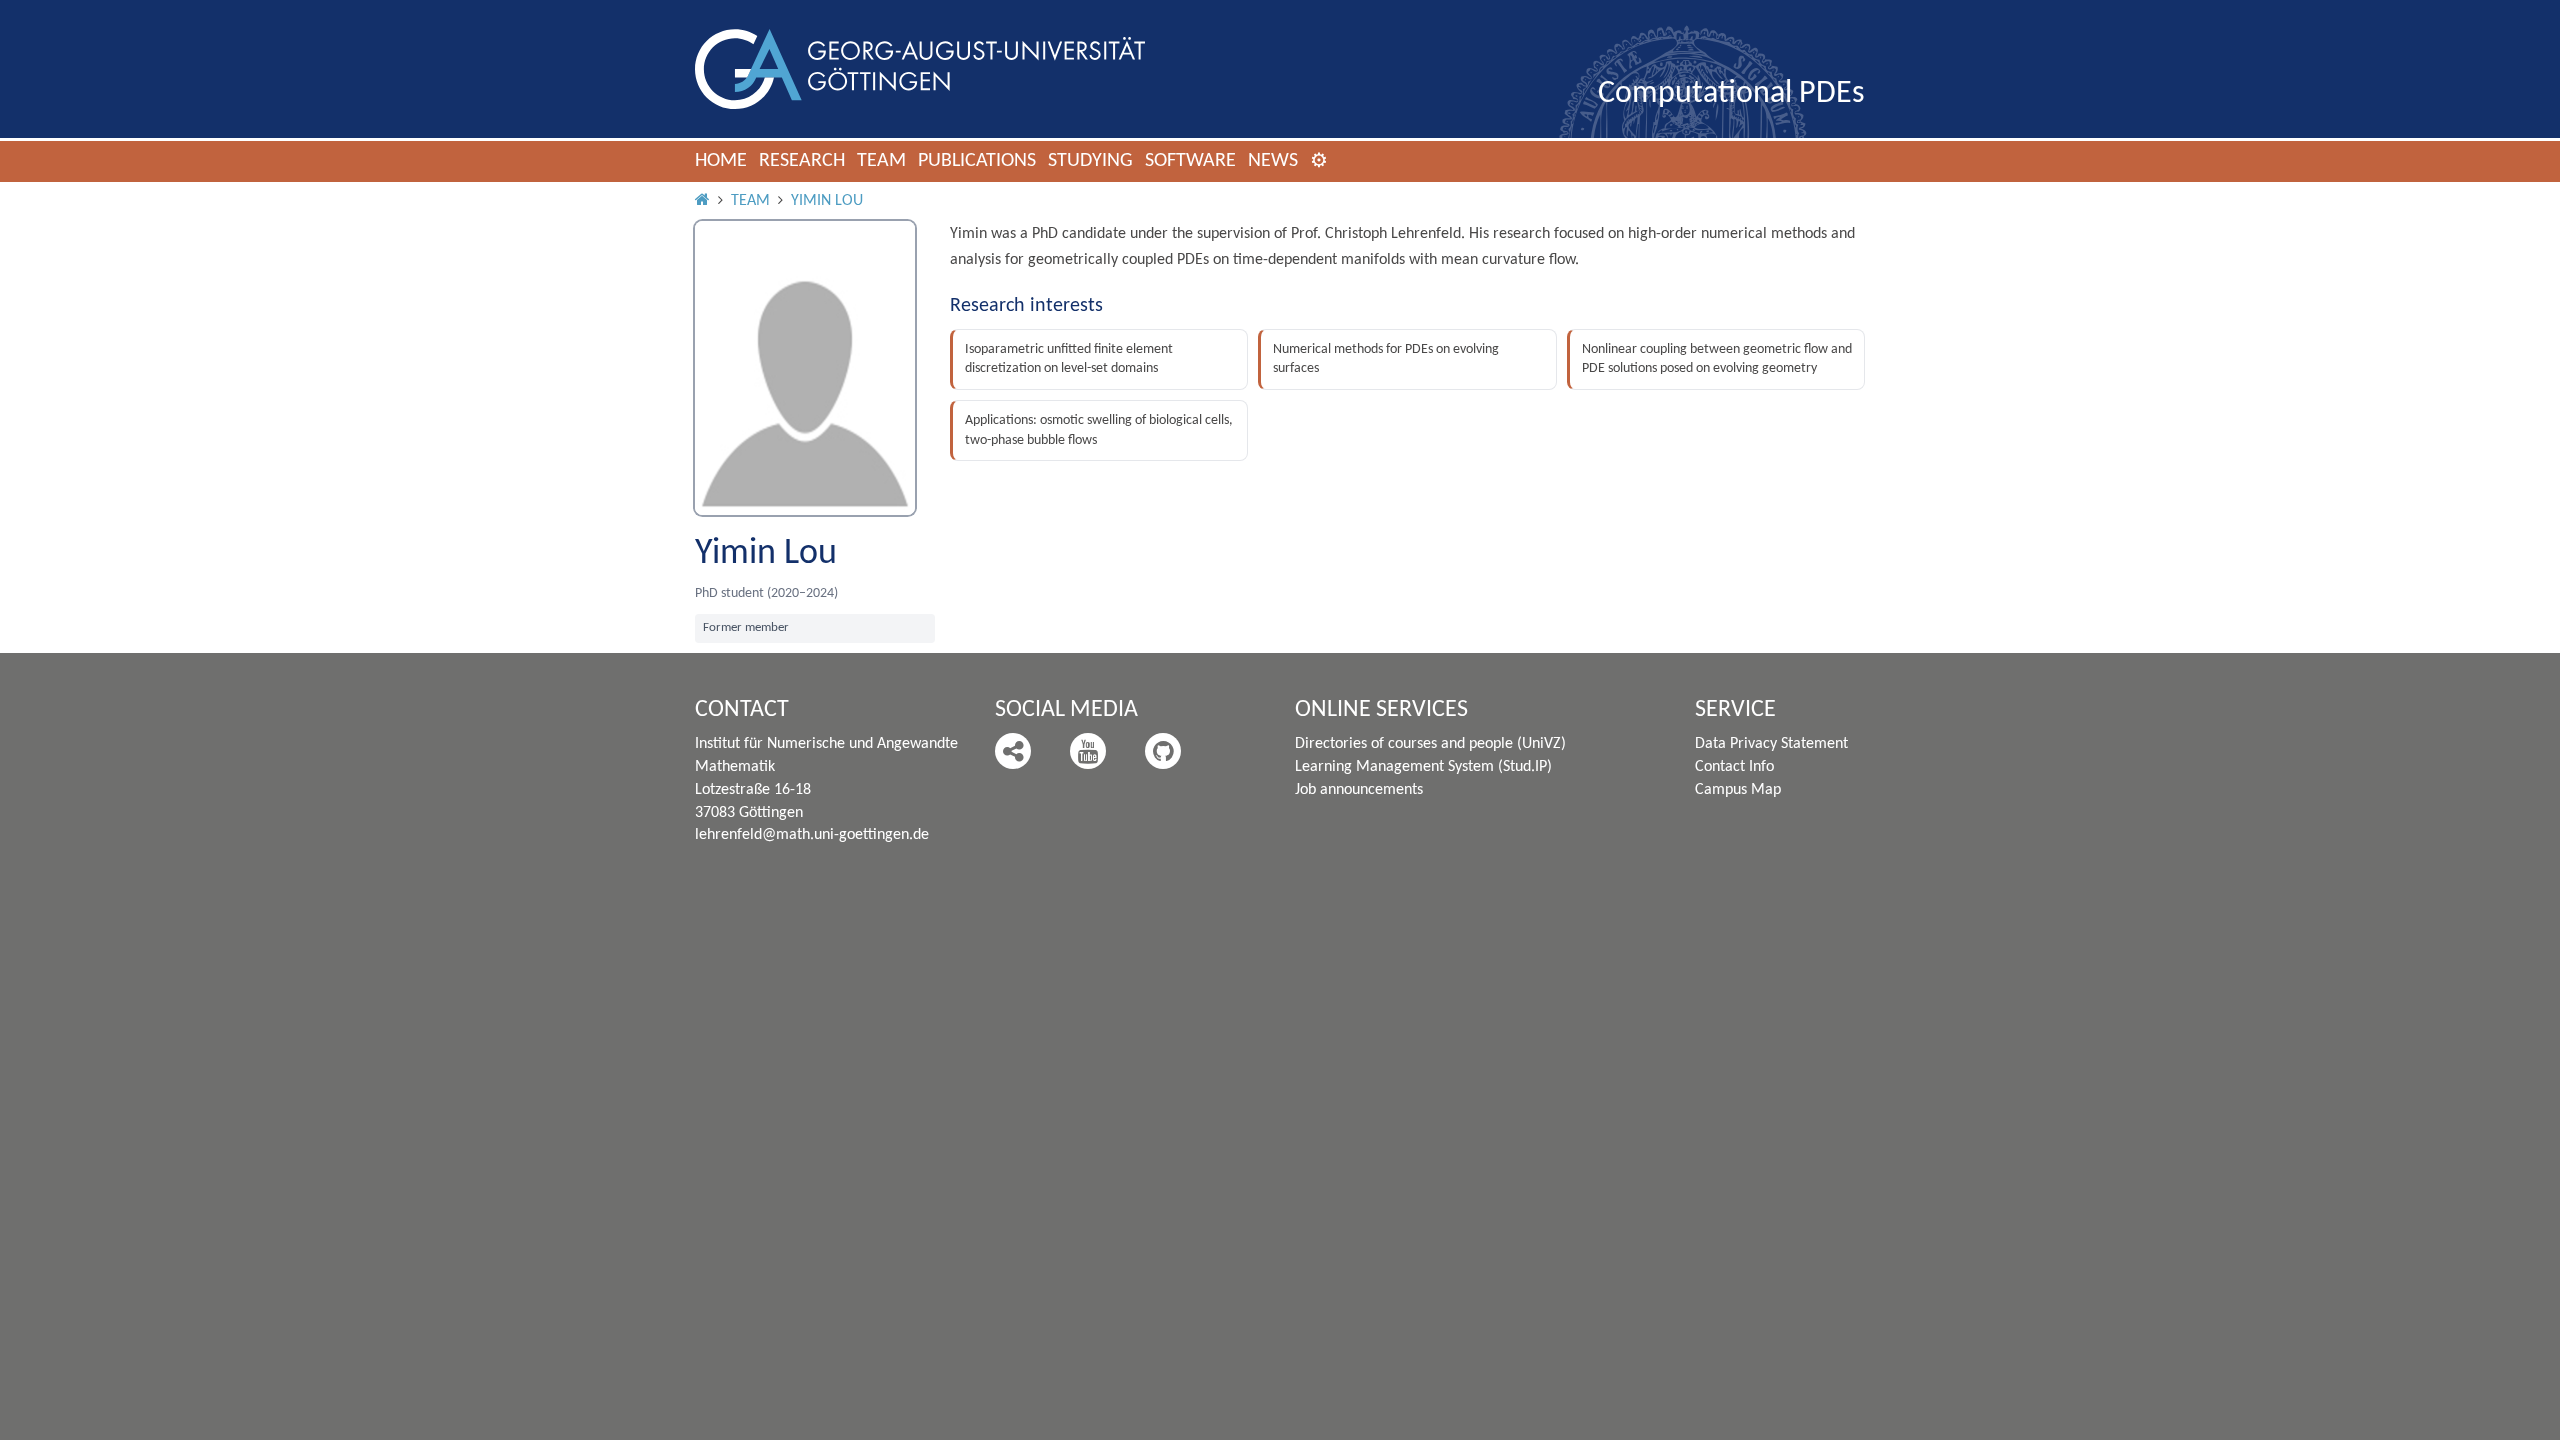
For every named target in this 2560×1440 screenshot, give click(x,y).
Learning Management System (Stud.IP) (1423, 767)
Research (802, 161)
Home (721, 161)
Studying (1090, 161)
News (1273, 161)
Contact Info (1734, 767)
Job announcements (1359, 790)
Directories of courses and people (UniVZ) (1430, 744)
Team (881, 161)
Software (1190, 161)
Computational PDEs (1731, 94)
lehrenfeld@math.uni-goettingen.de (812, 835)
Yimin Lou (827, 201)
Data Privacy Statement (1771, 744)
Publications (977, 161)
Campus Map (1738, 790)
